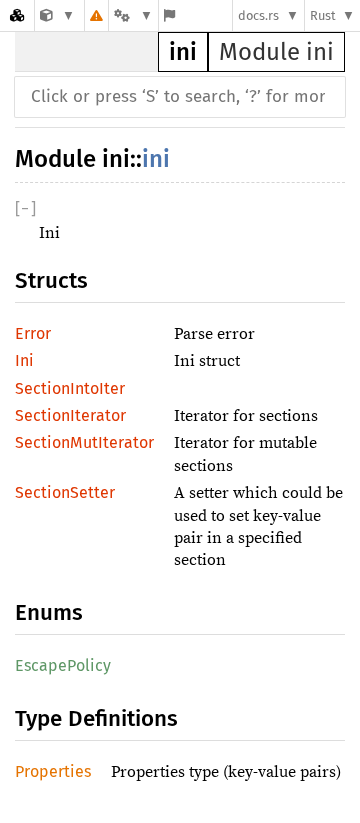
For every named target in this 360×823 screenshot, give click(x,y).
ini (183, 52)
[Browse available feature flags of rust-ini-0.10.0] (169, 15)
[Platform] (133, 15)
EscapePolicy (63, 665)
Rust (323, 15)
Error (33, 333)
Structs (51, 280)
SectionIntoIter (70, 388)
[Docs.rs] (17, 15)
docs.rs (258, 15)
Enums (49, 612)
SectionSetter (65, 492)
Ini (24, 360)
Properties (53, 771)
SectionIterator (70, 415)
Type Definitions (96, 718)
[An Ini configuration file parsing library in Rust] (57, 15)
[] (25, 208)
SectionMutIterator (84, 442)
